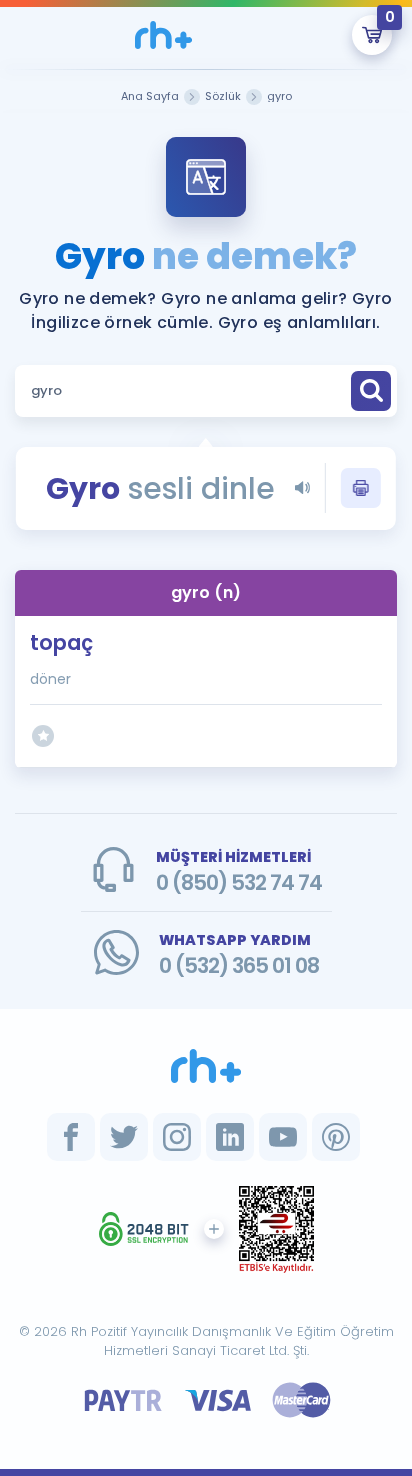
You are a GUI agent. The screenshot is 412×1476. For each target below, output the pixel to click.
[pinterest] (336, 1137)
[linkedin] (230, 1137)
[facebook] (71, 1137)
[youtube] (283, 1137)
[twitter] (124, 1137)
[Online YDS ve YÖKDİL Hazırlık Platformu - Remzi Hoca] (206, 1066)
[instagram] (177, 1137)
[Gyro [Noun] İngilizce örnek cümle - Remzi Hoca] (164, 35)
